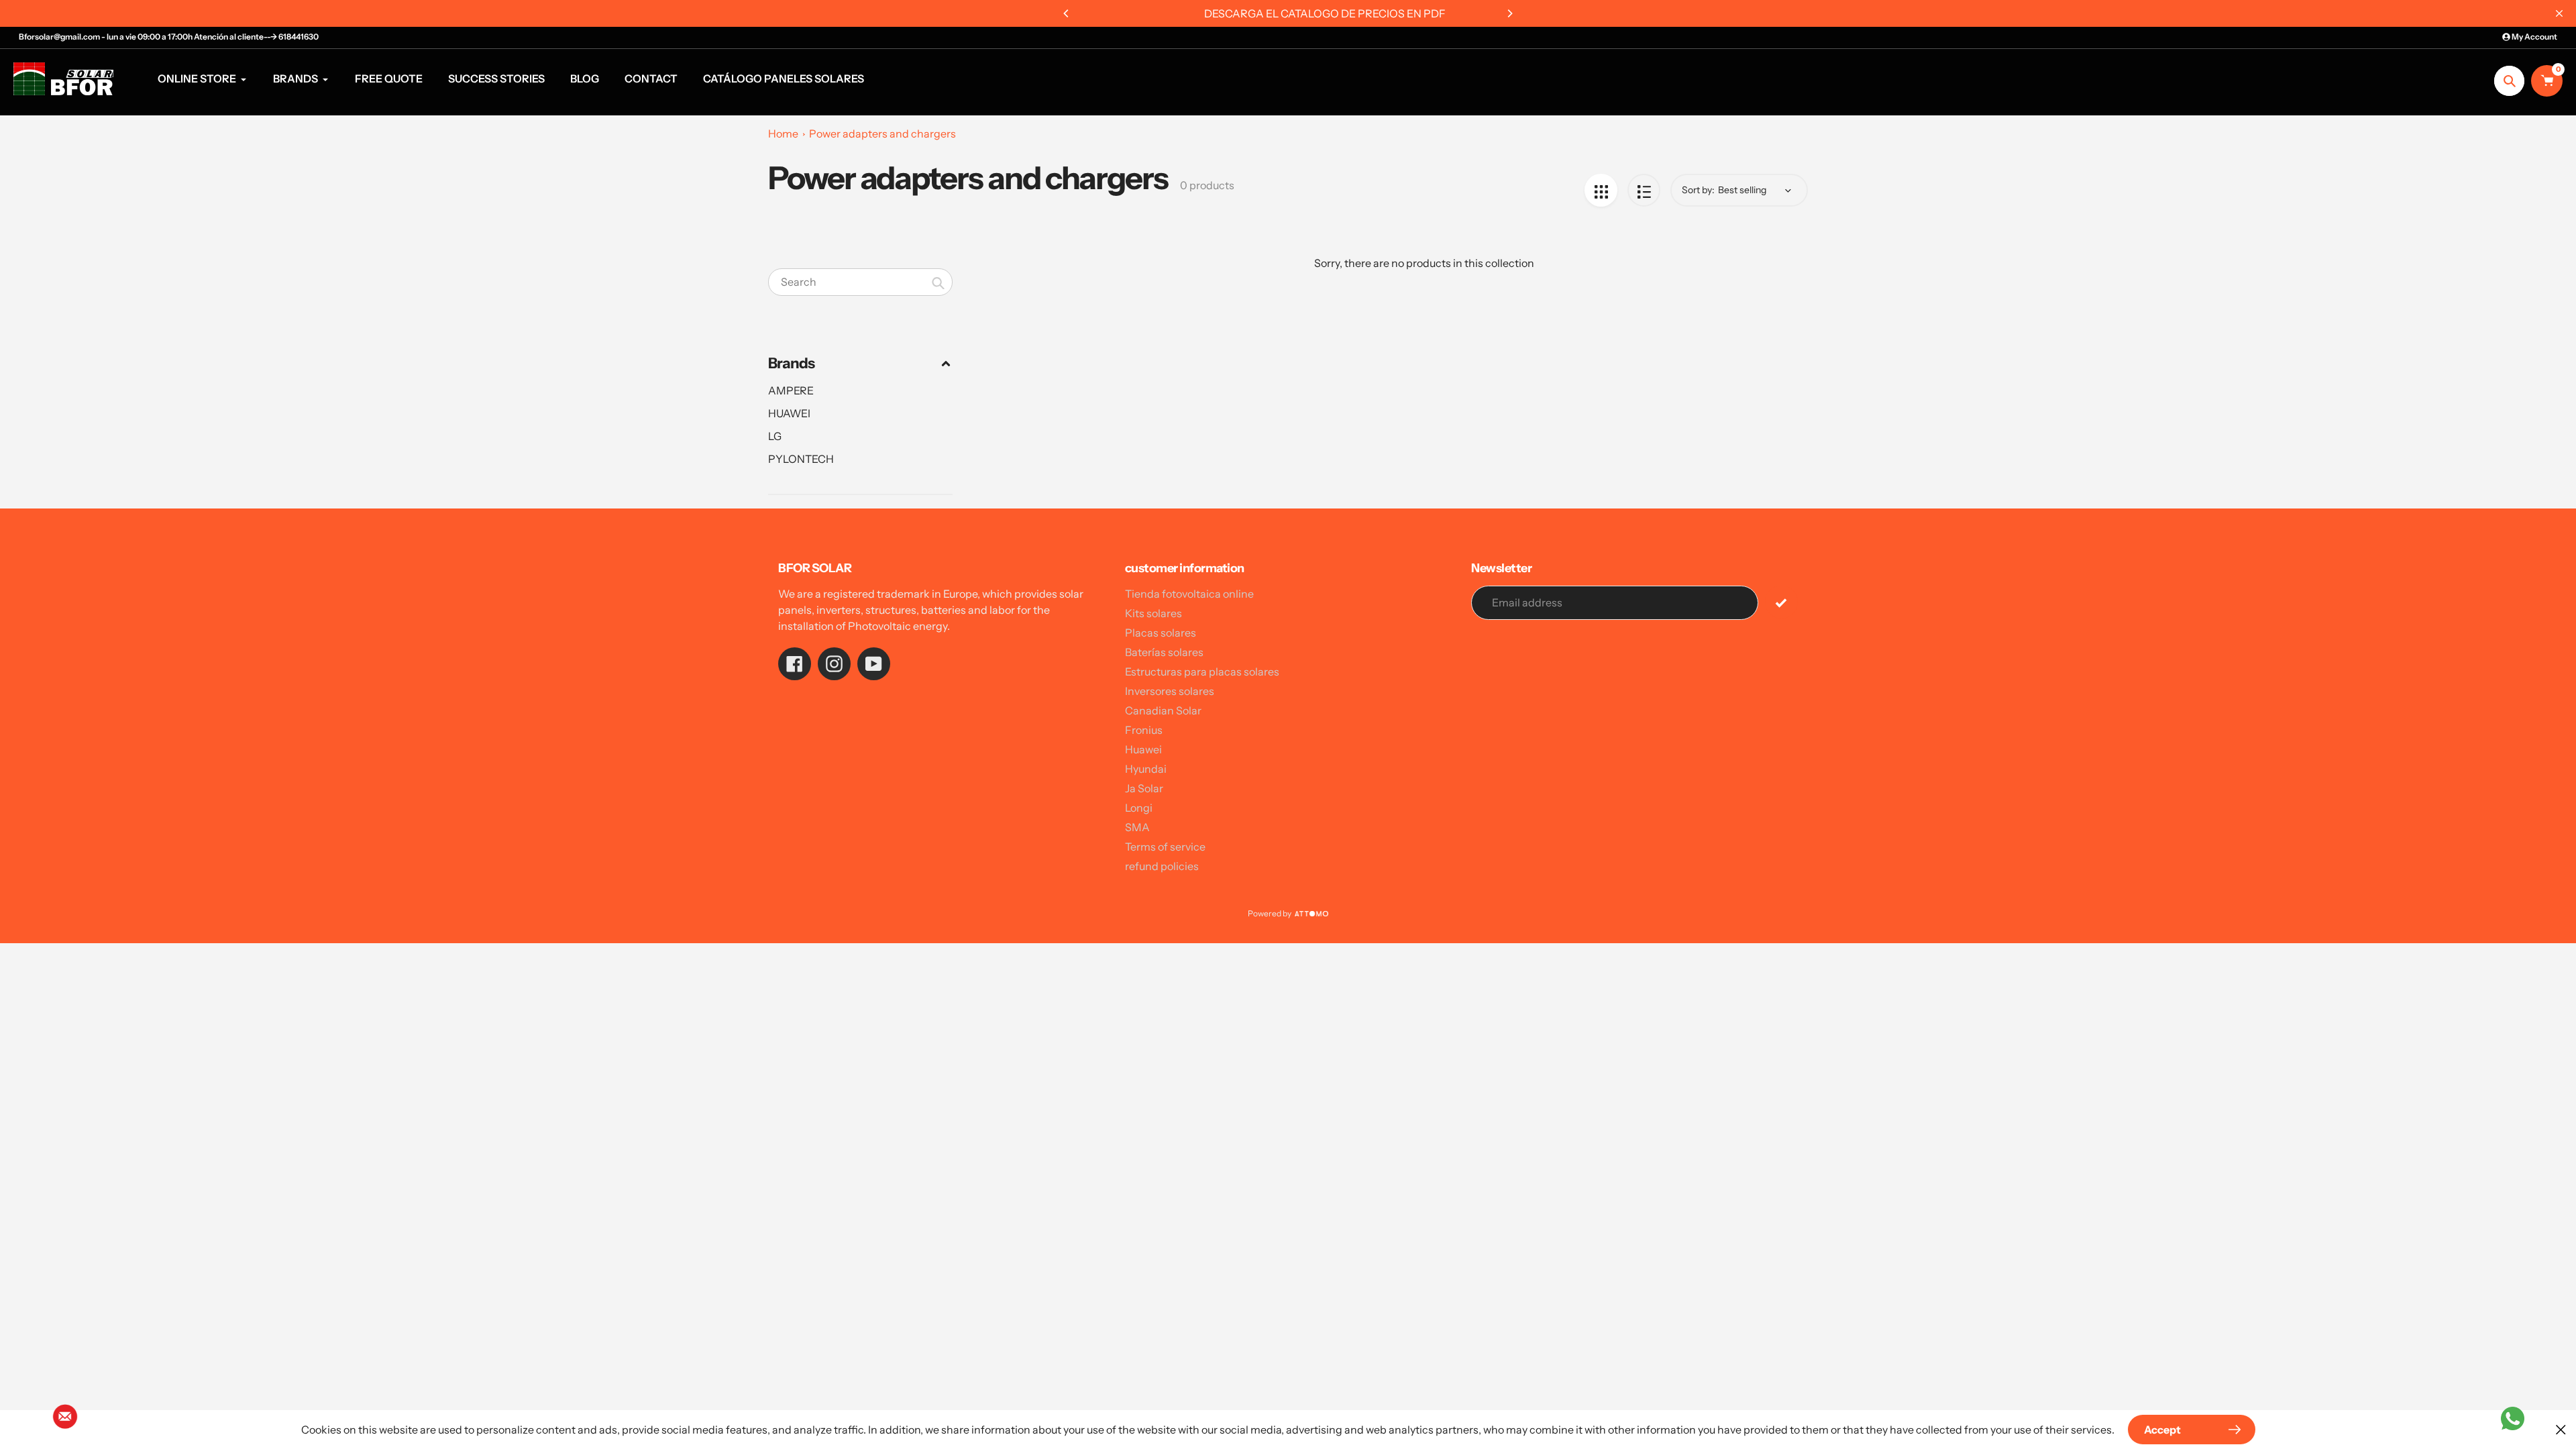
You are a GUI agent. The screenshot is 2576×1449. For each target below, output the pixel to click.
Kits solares (1153, 613)
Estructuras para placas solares (1202, 672)
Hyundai (1146, 769)
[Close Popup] (2561, 1429)
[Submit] (1781, 602)
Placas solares (1161, 633)
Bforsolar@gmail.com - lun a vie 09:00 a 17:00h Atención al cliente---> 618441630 (169, 37)
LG (775, 436)
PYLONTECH (801, 459)
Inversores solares (1170, 691)
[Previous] (1067, 13)
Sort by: (1698, 190)
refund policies (1162, 866)
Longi (1139, 808)
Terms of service (1165, 847)
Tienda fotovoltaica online (1189, 594)
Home (783, 133)
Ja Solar (1144, 788)
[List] (1644, 190)
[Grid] (1601, 190)
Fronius (1144, 730)
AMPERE (791, 390)
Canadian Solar (1163, 710)
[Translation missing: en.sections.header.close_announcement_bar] (2559, 13)
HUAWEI (789, 413)
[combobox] (860, 282)
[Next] (1509, 13)
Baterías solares (1164, 652)
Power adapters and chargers (882, 133)
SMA (1137, 827)
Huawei (1143, 749)
